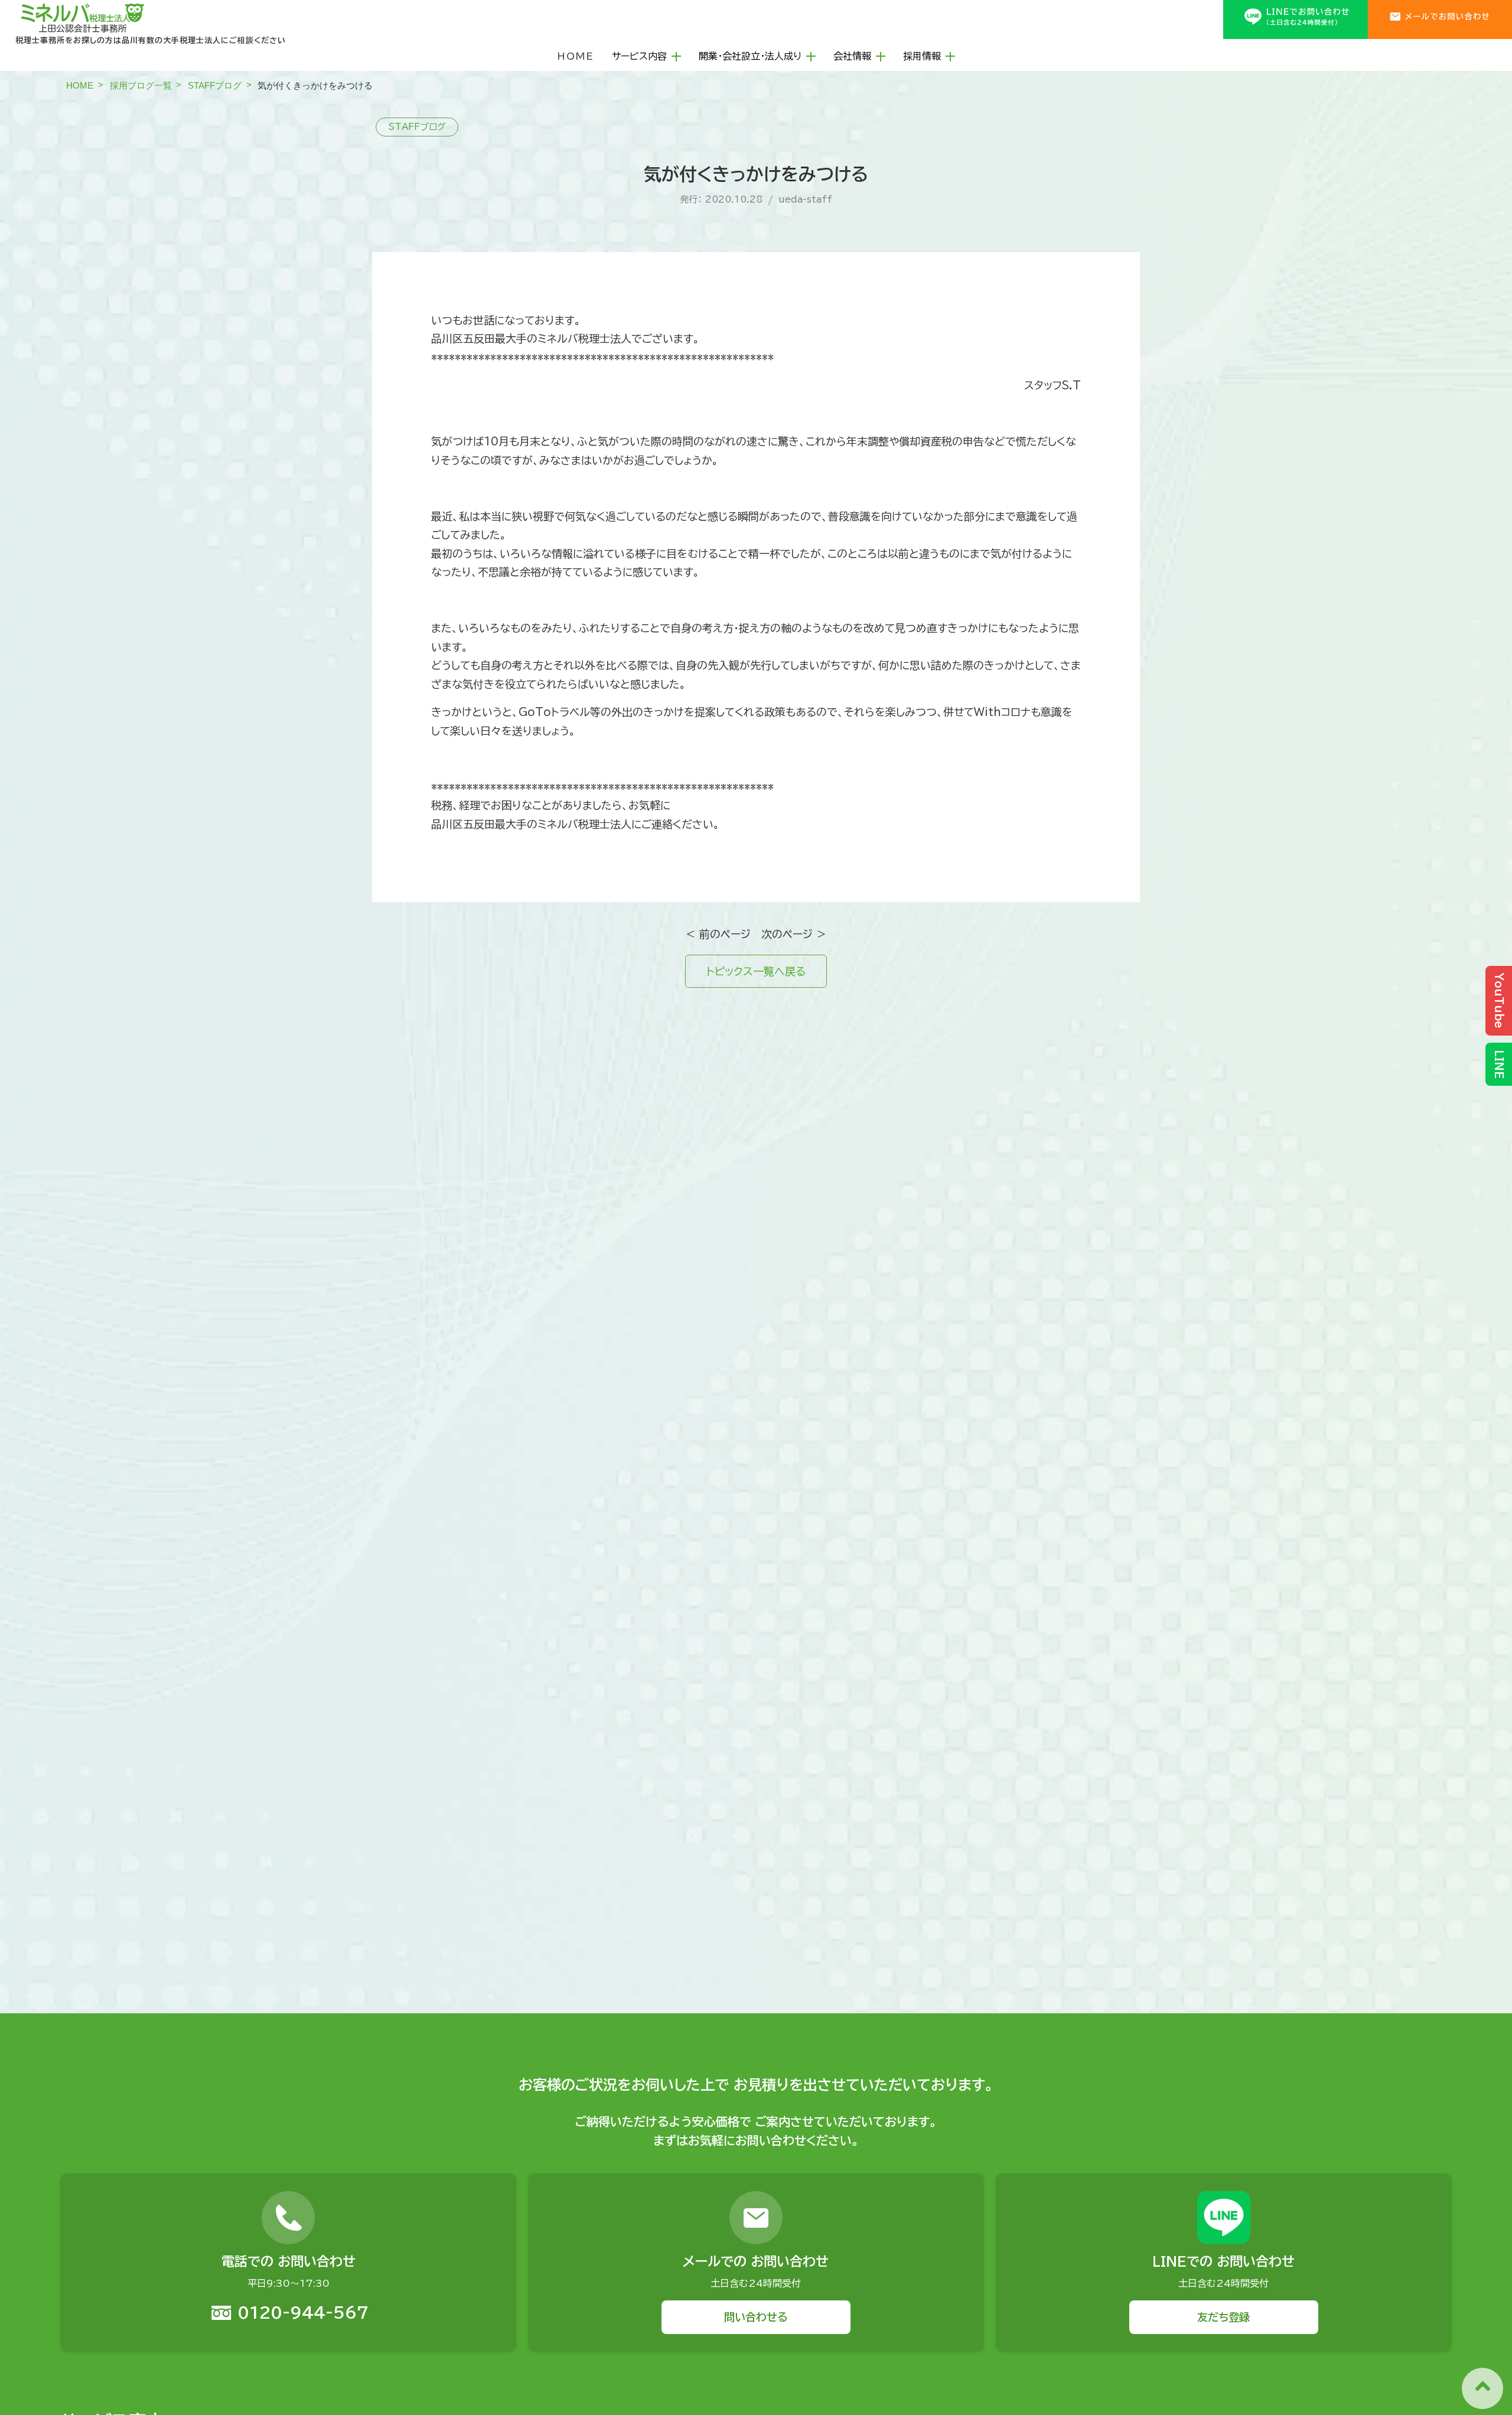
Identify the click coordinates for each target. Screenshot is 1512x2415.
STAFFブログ (215, 85)
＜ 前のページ (718, 934)
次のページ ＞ (794, 934)
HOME (576, 56)
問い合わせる (756, 2317)
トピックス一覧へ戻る (756, 971)
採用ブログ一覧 (141, 85)
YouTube (1499, 1001)
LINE (1499, 1064)
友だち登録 (1223, 2317)
